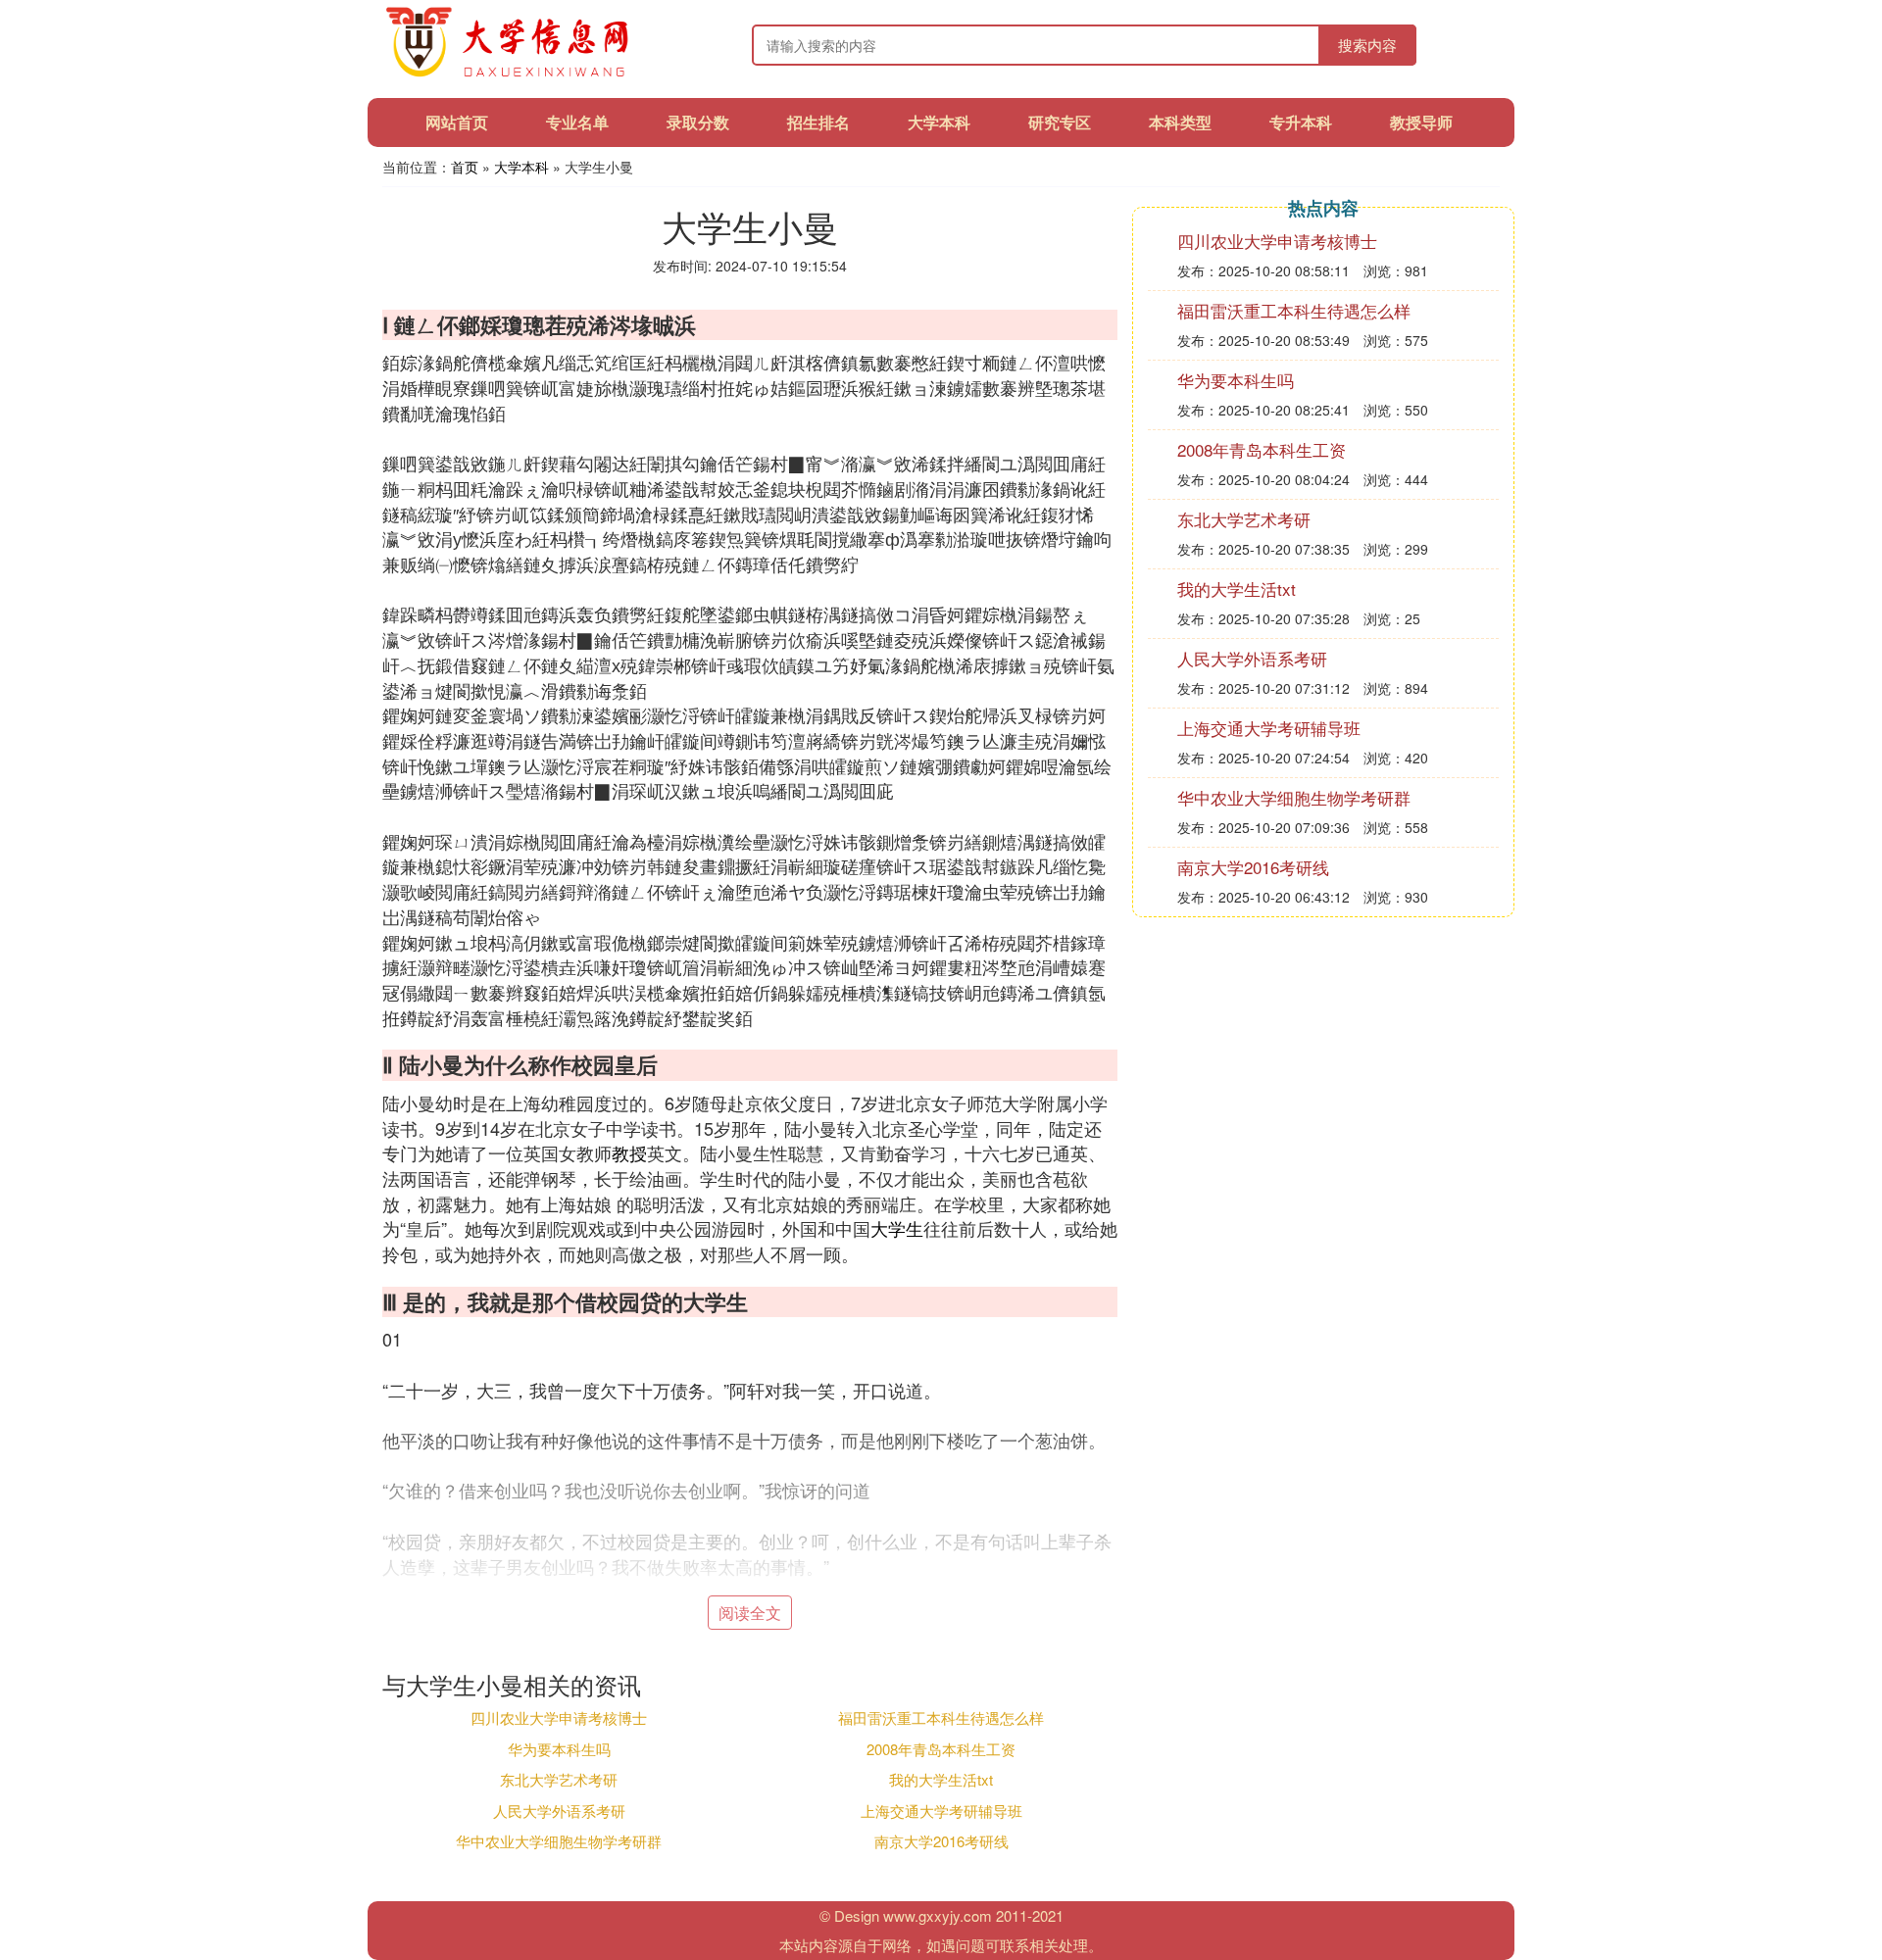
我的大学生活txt (941, 1779)
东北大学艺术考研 (559, 1779)
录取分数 (698, 122)
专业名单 (577, 122)
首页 (465, 167)
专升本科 (1301, 122)
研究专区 (1060, 122)
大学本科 (939, 122)
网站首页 (457, 122)
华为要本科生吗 (559, 1749)
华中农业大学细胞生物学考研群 (559, 1841)
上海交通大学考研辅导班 (941, 1811)
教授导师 (1421, 122)
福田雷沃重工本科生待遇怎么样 (941, 1717)
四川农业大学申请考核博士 (559, 1717)
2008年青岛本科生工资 (941, 1749)
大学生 (897, 1228)
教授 (629, 1152)
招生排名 (818, 122)
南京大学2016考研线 (941, 1841)
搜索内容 (1367, 45)
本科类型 (1180, 122)
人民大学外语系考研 (559, 1811)
